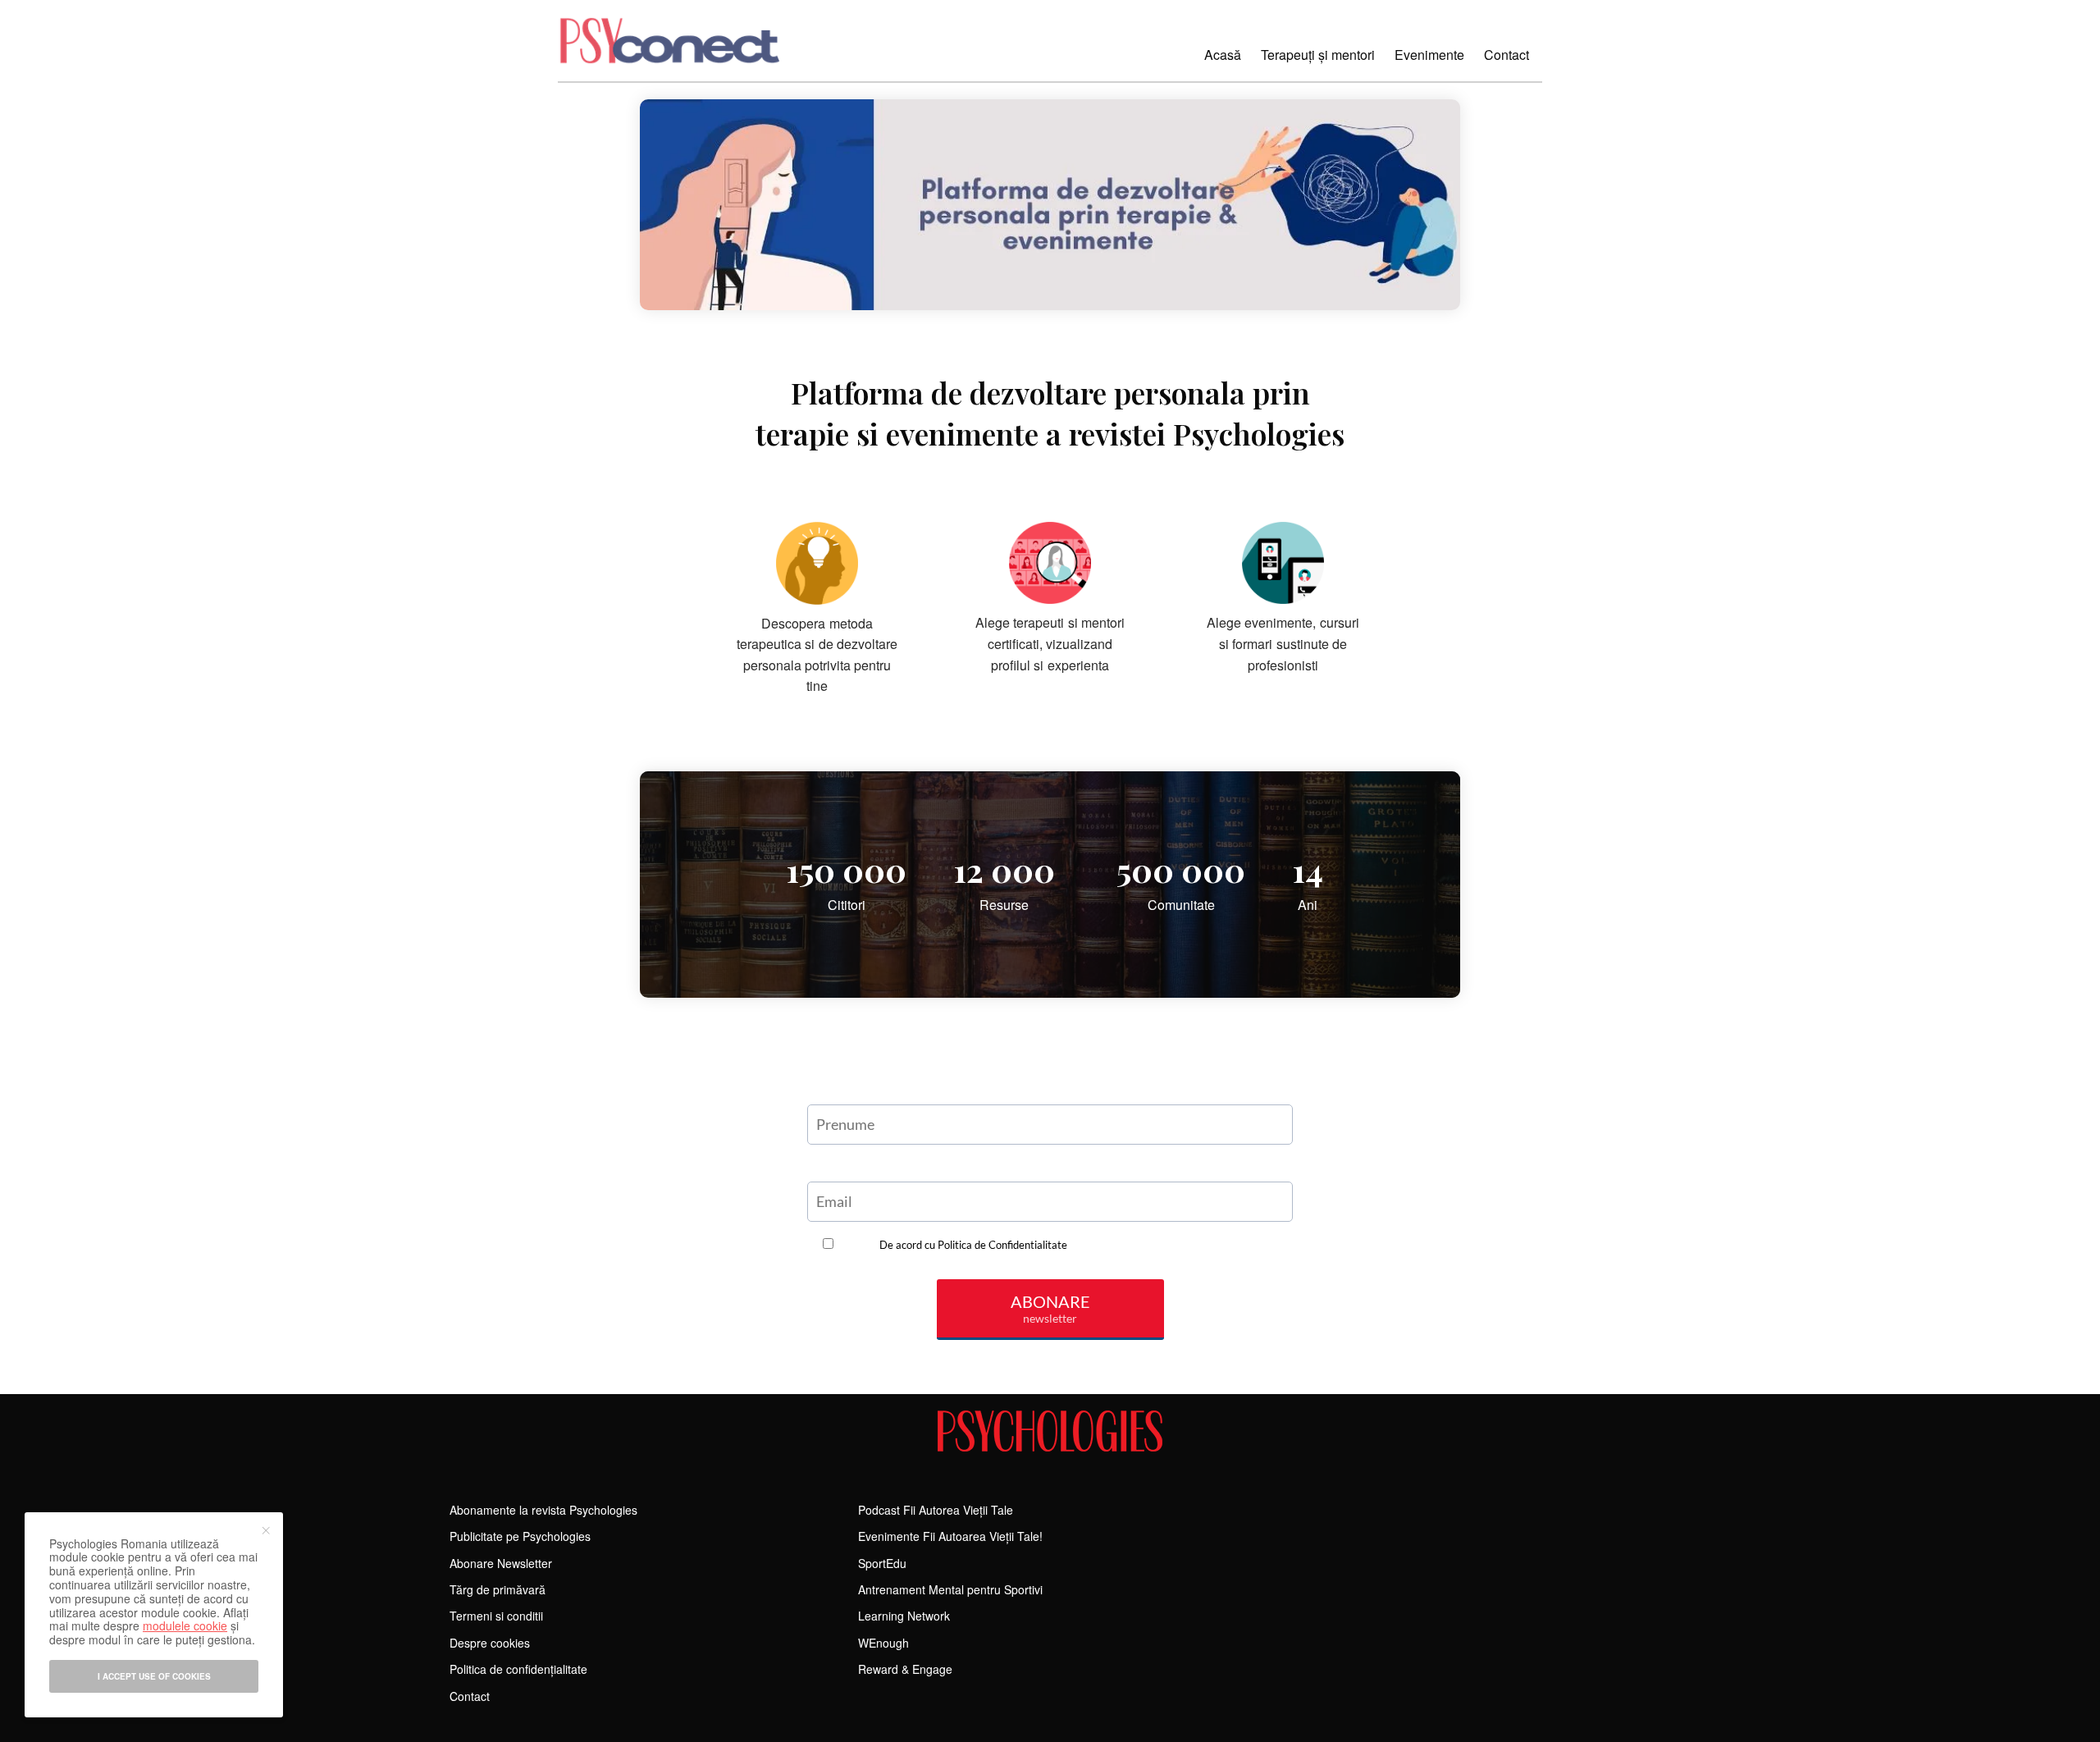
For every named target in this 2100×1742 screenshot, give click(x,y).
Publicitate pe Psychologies (520, 1536)
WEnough (883, 1643)
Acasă (1223, 55)
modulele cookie (185, 1625)
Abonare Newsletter (501, 1563)
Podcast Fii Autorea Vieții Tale (936, 1510)
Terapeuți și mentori (1318, 55)
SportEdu (882, 1563)
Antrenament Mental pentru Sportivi (950, 1589)
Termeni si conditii (496, 1616)
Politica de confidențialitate (518, 1669)
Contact (1507, 55)
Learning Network (904, 1616)
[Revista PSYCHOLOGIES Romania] (1050, 1431)
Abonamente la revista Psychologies (543, 1510)
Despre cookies (490, 1643)
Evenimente (1429, 55)
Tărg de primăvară (498, 1589)
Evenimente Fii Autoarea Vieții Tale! (950, 1536)
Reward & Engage (905, 1669)
